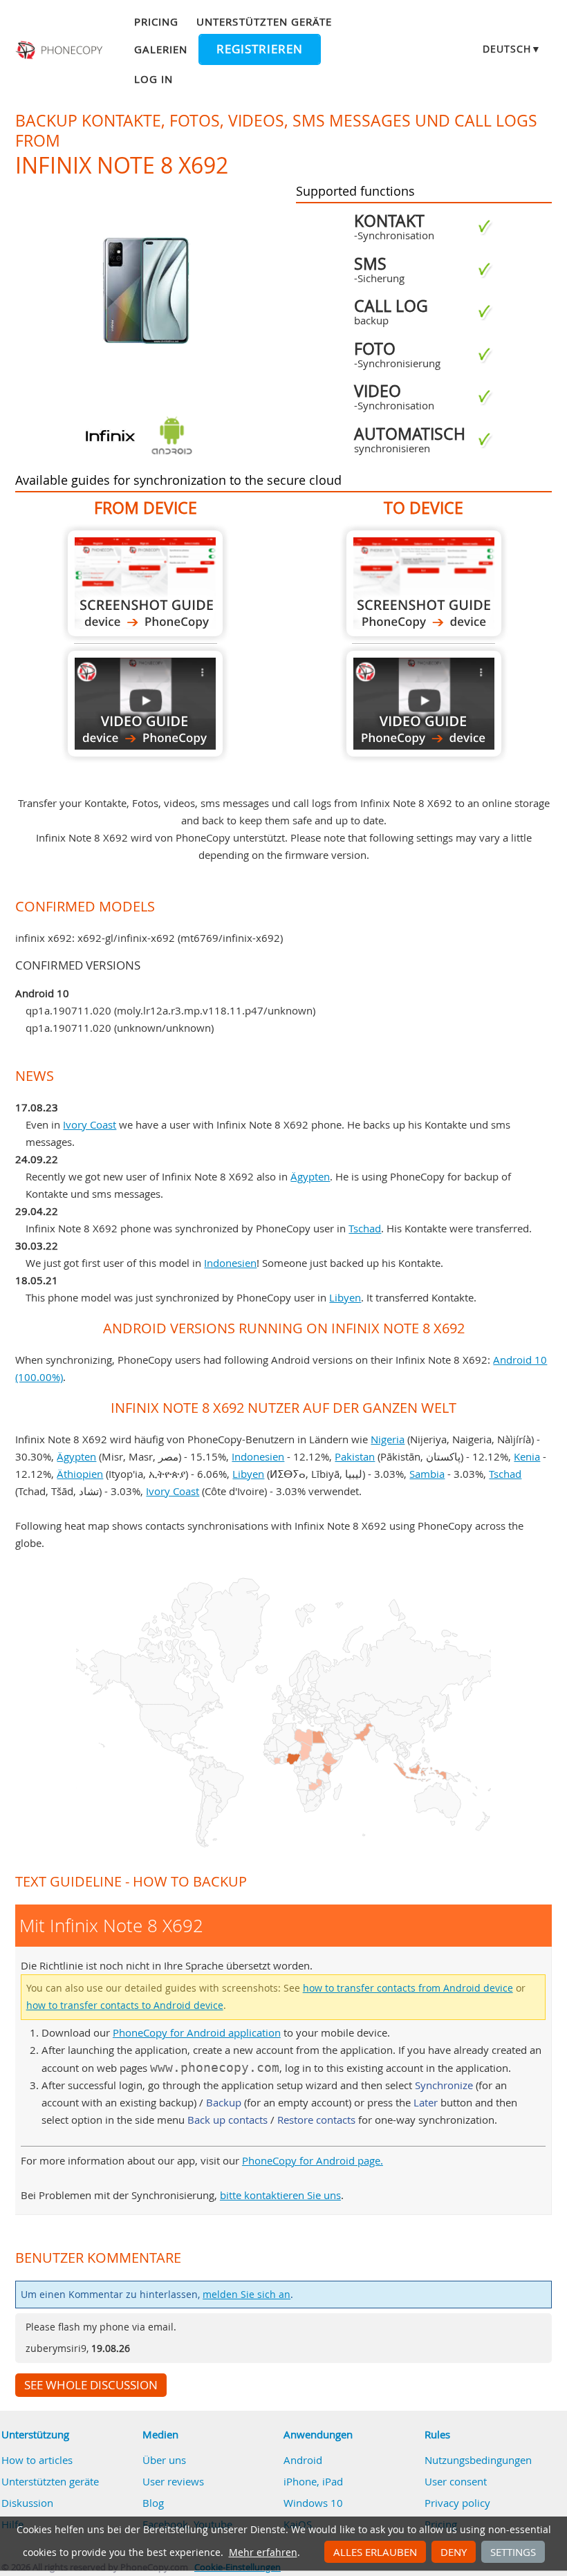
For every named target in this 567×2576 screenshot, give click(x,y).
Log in (154, 79)
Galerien (161, 49)
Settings (513, 2552)
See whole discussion (91, 2385)
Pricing (156, 21)
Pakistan (355, 1456)
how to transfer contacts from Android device (408, 1988)
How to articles (37, 2460)
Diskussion (27, 2503)
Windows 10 (313, 2503)
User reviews (173, 2481)
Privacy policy (457, 2503)
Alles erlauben (375, 2552)
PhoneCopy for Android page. (313, 2160)
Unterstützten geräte (264, 21)
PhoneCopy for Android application (197, 2032)
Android (303, 2460)
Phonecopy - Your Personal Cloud (61, 50)
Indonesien (230, 1263)
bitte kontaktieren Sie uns (280, 2195)
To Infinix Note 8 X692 (424, 583)
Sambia (427, 1474)
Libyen (345, 1297)
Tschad (365, 1228)
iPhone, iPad (313, 2481)
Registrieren (260, 49)
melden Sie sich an (247, 2295)
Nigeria (388, 1439)
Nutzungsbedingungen (478, 2460)
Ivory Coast (90, 1124)
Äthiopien (80, 1474)
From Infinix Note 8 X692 (145, 583)
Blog (153, 2503)
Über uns (164, 2460)
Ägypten (310, 1176)
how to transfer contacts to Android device (125, 2005)
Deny (454, 2552)
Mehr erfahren (263, 2552)
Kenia (527, 1456)
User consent (456, 2481)
